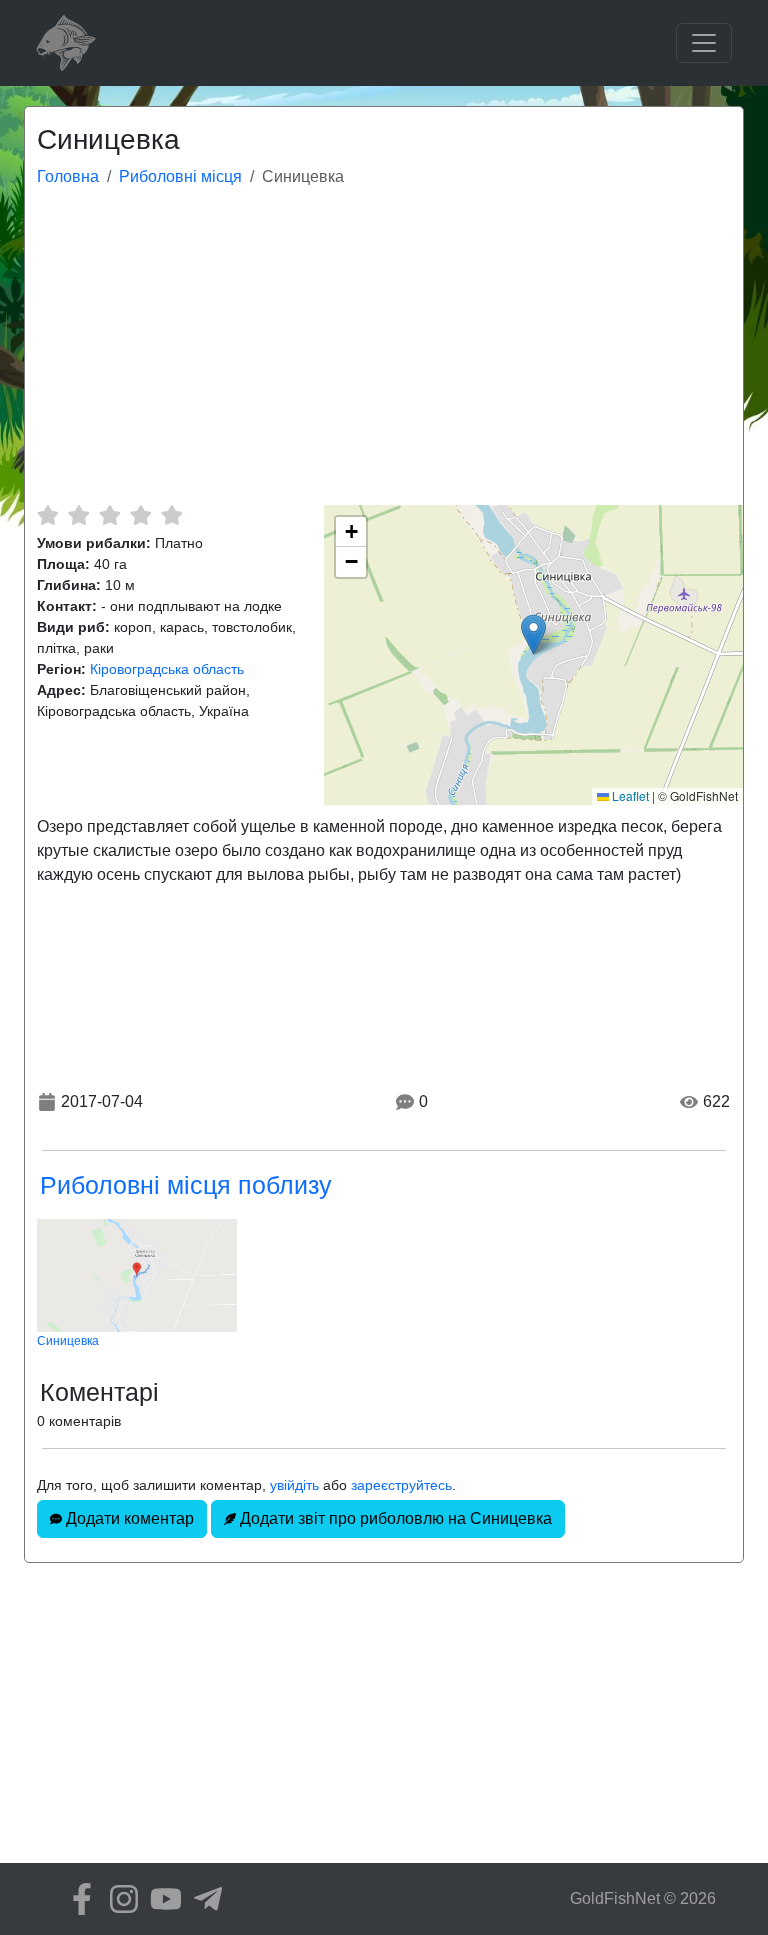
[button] (533, 634)
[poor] (78, 515)
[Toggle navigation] (704, 43)
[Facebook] (77, 1899)
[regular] (109, 515)
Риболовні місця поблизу (186, 1185)
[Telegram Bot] (203, 1899)
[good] (140, 515)
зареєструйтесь (401, 1485)
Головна (68, 176)
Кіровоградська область (167, 669)
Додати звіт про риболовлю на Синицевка (394, 1518)
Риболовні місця (180, 176)
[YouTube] (161, 1899)
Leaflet (629, 795)
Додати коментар (128, 1518)
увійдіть (294, 1485)
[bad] (47, 515)
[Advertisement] (384, 355)
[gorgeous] (171, 515)
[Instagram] (119, 1899)
